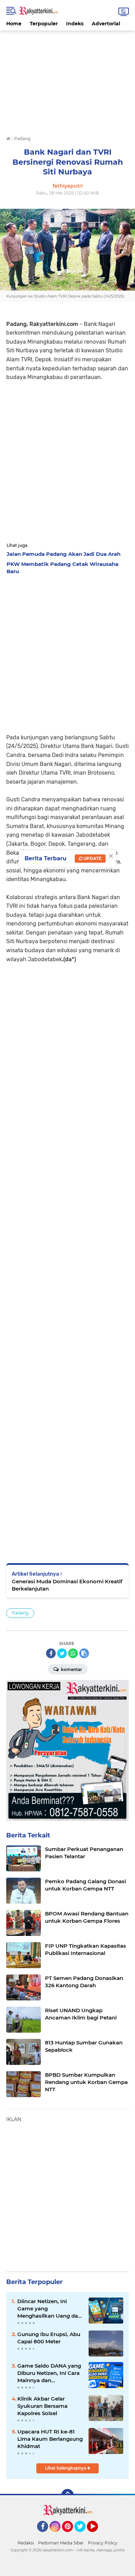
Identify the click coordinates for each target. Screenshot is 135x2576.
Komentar (71, 1669)
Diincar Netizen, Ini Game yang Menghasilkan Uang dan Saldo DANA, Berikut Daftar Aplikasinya (49, 2309)
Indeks (75, 24)
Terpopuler (44, 24)
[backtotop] (67, 2495)
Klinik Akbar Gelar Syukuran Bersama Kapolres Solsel (42, 2406)
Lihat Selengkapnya (66, 2468)
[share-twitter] (62, 1653)
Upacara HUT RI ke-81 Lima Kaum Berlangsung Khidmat (50, 2439)
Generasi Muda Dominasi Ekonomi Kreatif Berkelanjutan (67, 1585)
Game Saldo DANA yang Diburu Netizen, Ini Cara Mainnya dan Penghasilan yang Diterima (49, 2373)
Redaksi (26, 2543)
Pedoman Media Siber (61, 2543)
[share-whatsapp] (73, 1653)
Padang (20, 1613)
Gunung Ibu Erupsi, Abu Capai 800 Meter (49, 2338)
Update (92, 858)
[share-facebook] (51, 1653)
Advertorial (106, 24)
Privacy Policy (103, 2543)
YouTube (97, 2535)
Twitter (83, 2535)
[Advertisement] (67, 79)
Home (14, 24)
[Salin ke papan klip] (84, 1653)
